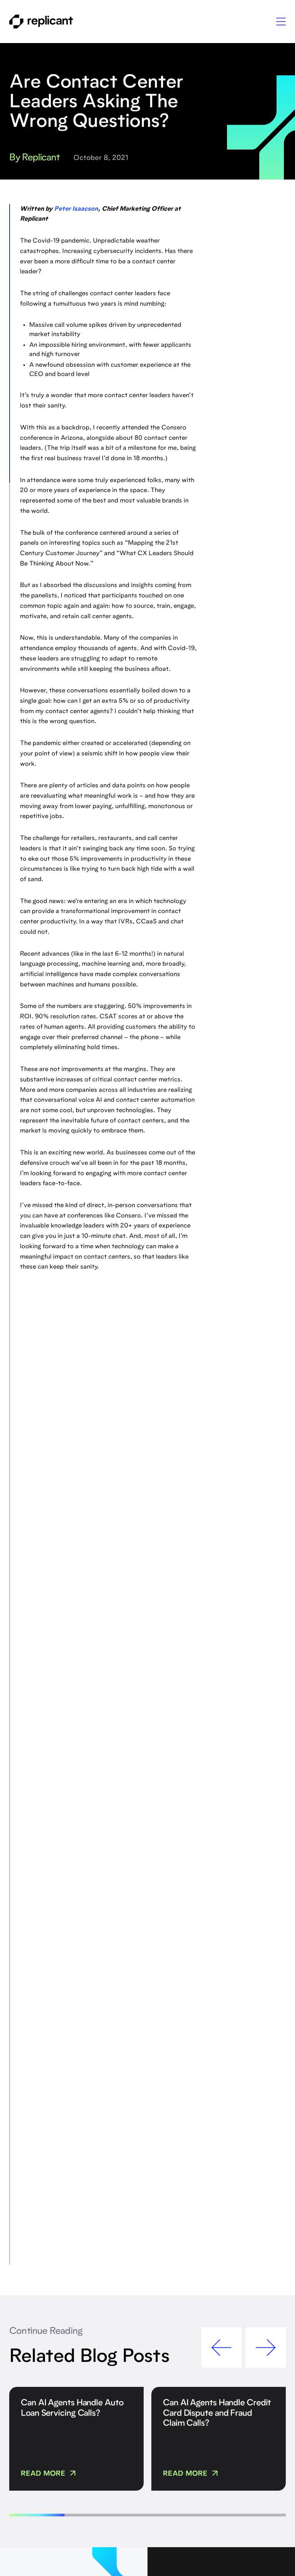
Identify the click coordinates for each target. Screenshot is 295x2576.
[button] (281, 22)
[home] (41, 22)
